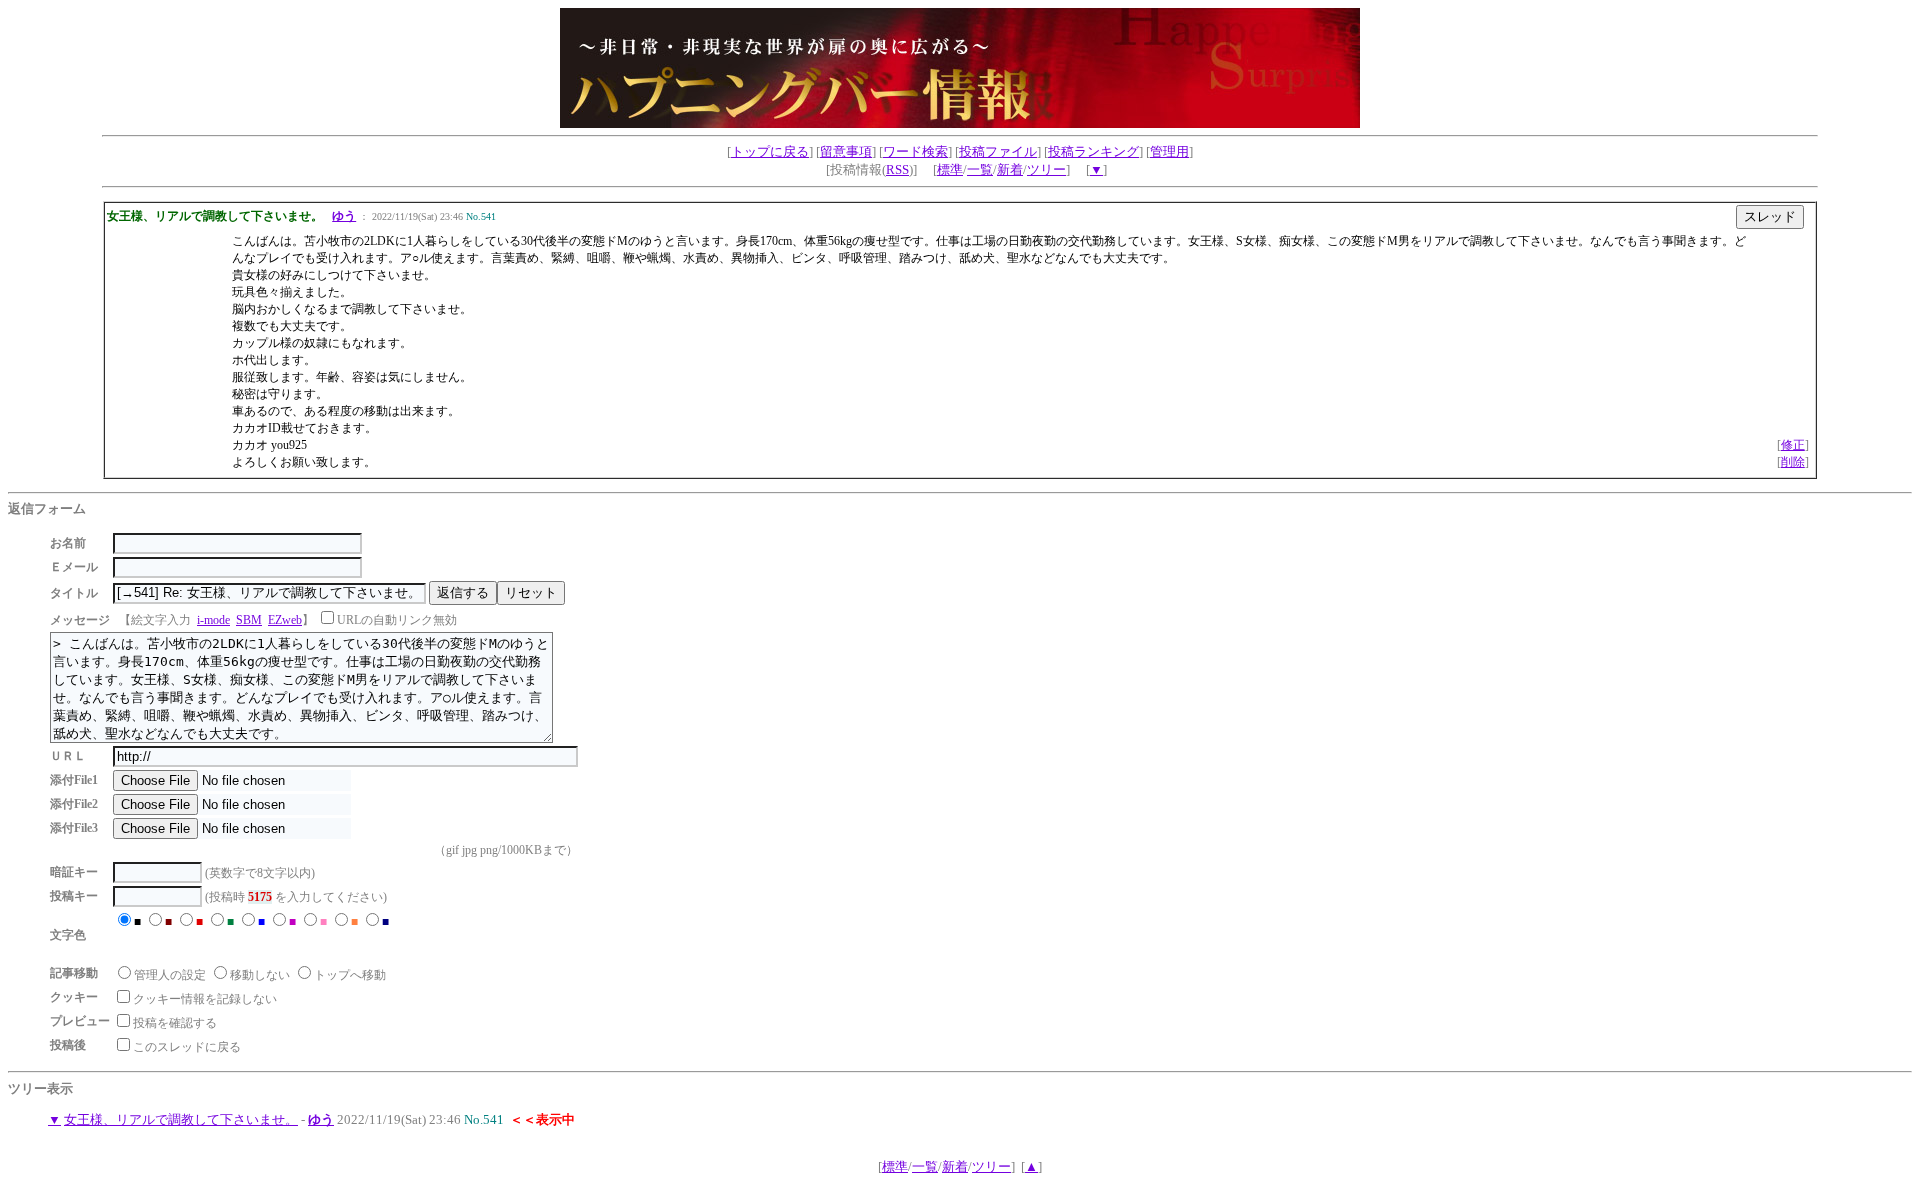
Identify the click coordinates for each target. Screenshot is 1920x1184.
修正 (1793, 445)
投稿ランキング (1093, 151)
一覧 (980, 169)
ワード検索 (915, 151)
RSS (897, 169)
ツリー (1046, 169)
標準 (950, 169)
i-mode (213, 620)
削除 (1793, 462)
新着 (1010, 169)
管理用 (1169, 151)
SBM (249, 620)
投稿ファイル (998, 151)
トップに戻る (770, 151)
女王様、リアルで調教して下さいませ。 (181, 1119)
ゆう (344, 216)
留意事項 (846, 151)
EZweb (285, 620)
